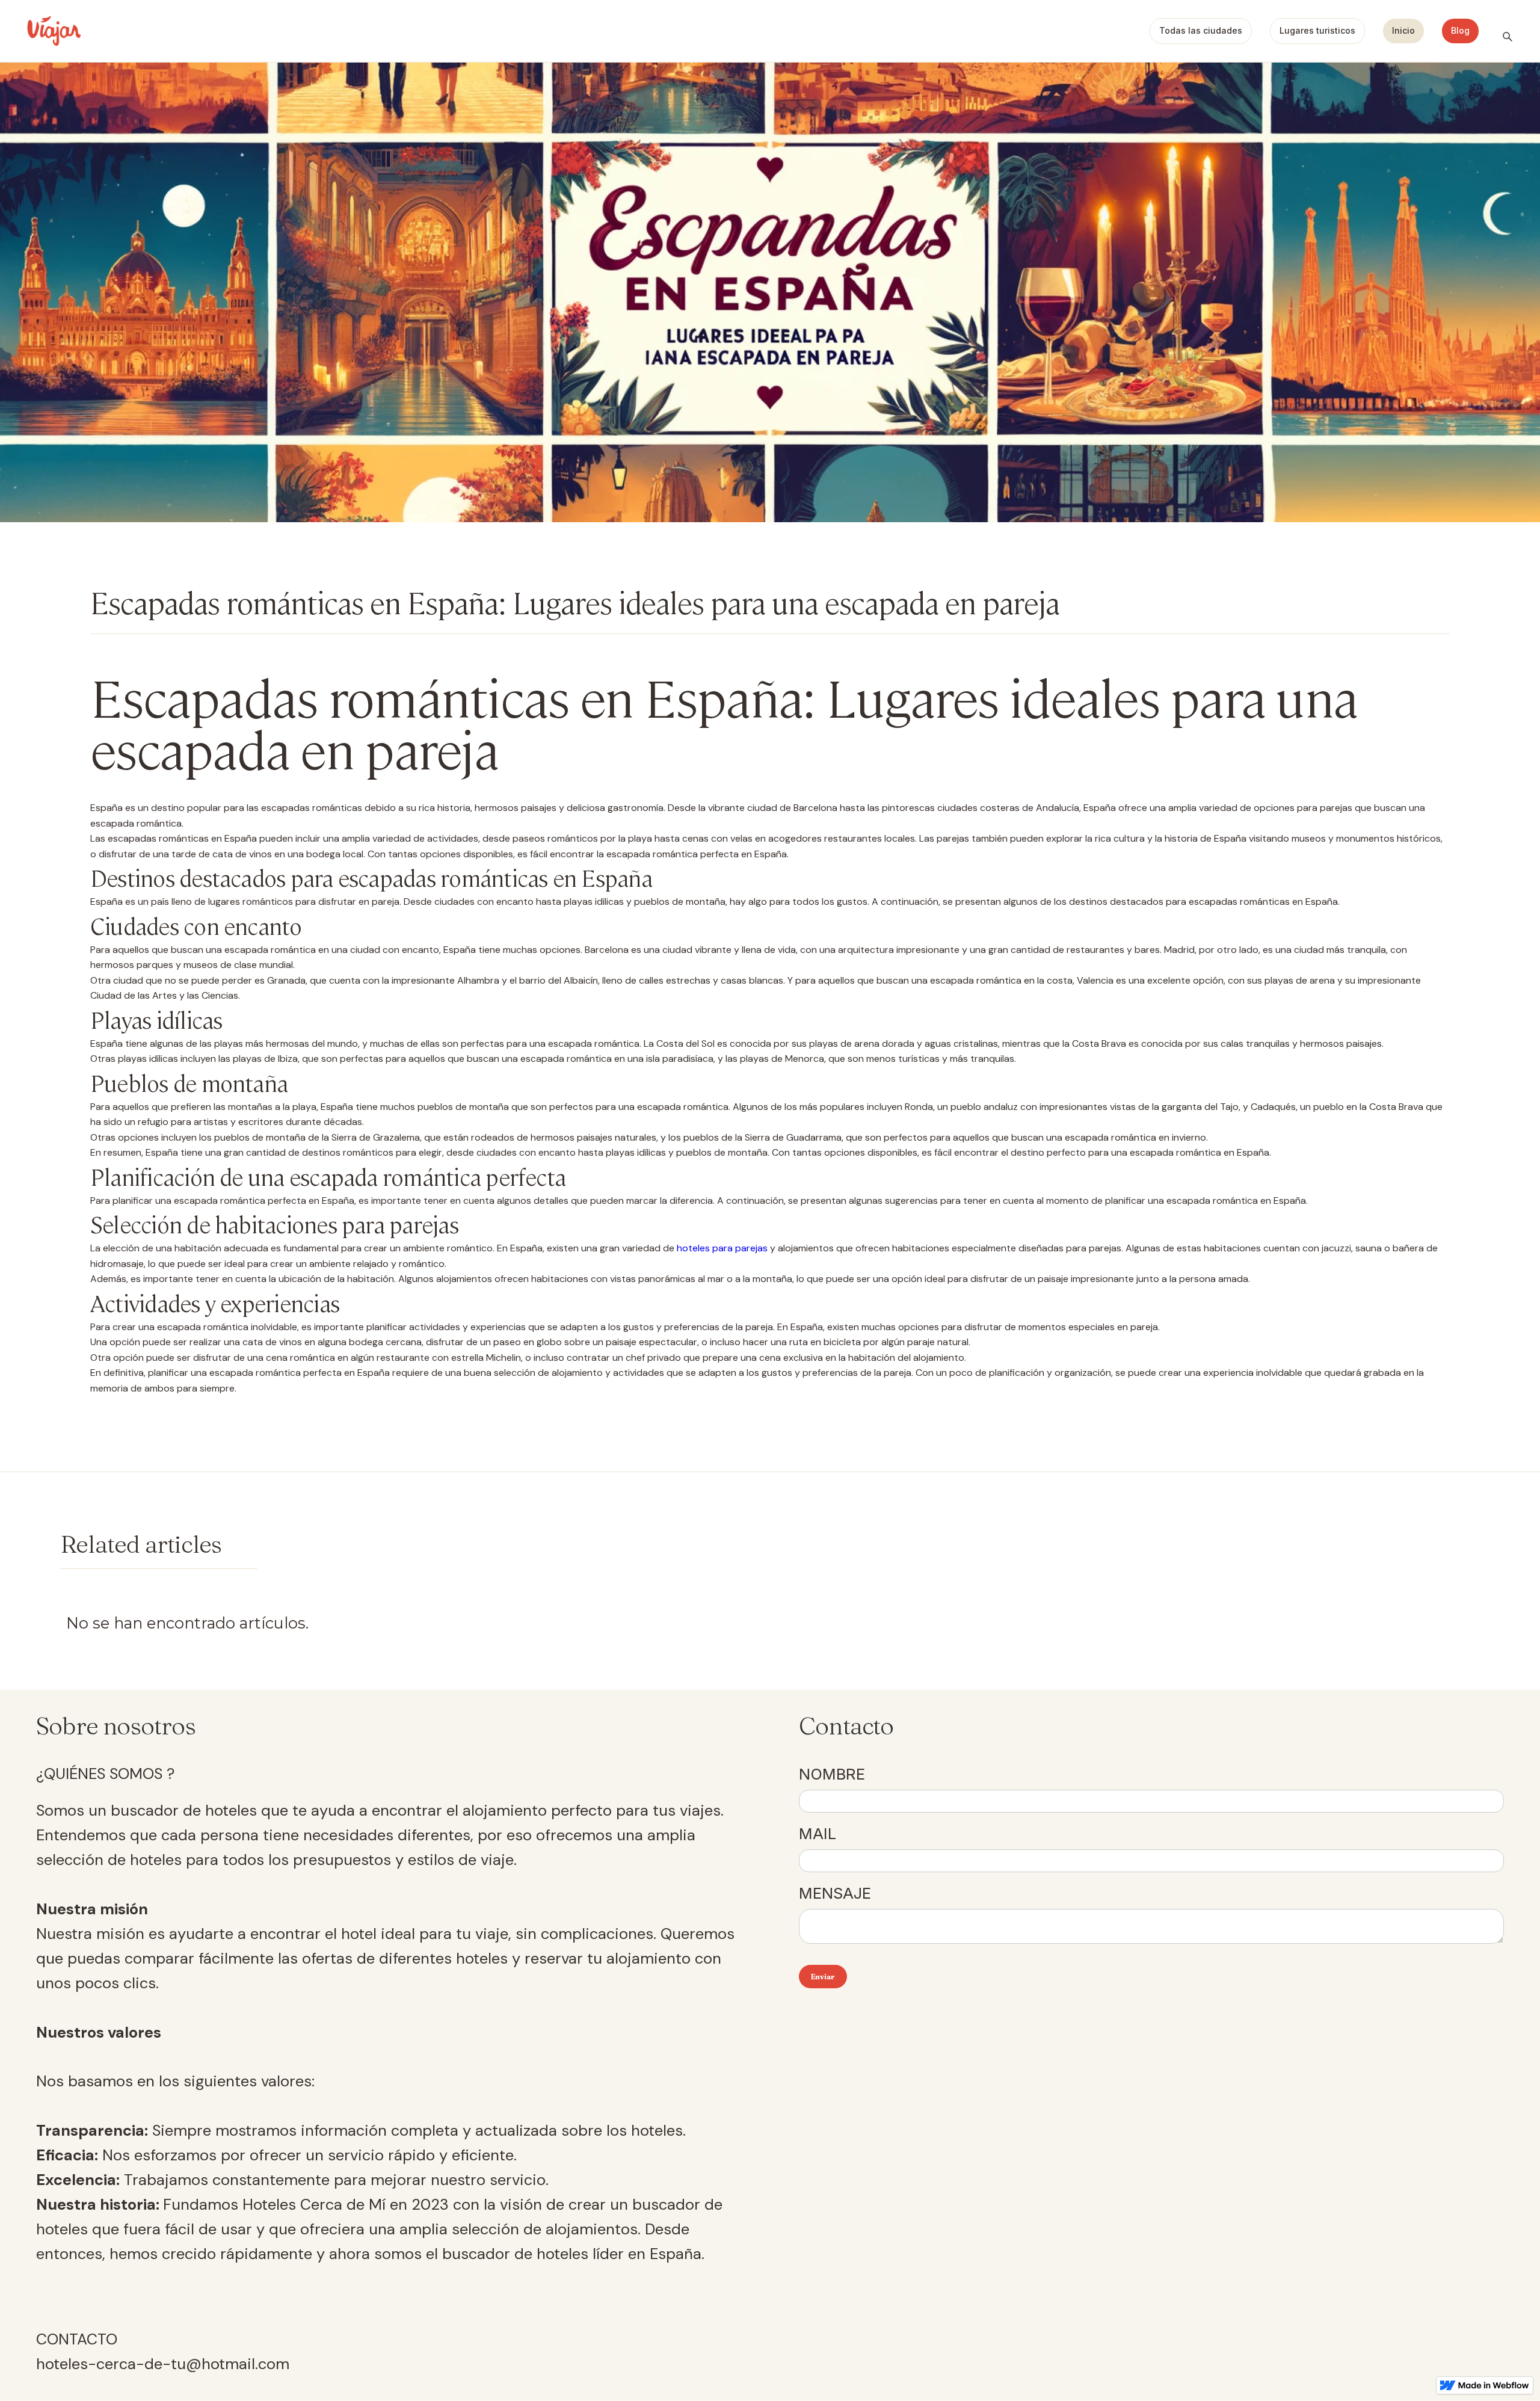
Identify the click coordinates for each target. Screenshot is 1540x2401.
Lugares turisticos (1317, 30)
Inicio (1403, 30)
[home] (54, 31)
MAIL (818, 1833)
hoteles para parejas (722, 1248)
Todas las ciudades (1201, 30)
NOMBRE (832, 1774)
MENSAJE (835, 1893)
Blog (1460, 30)
